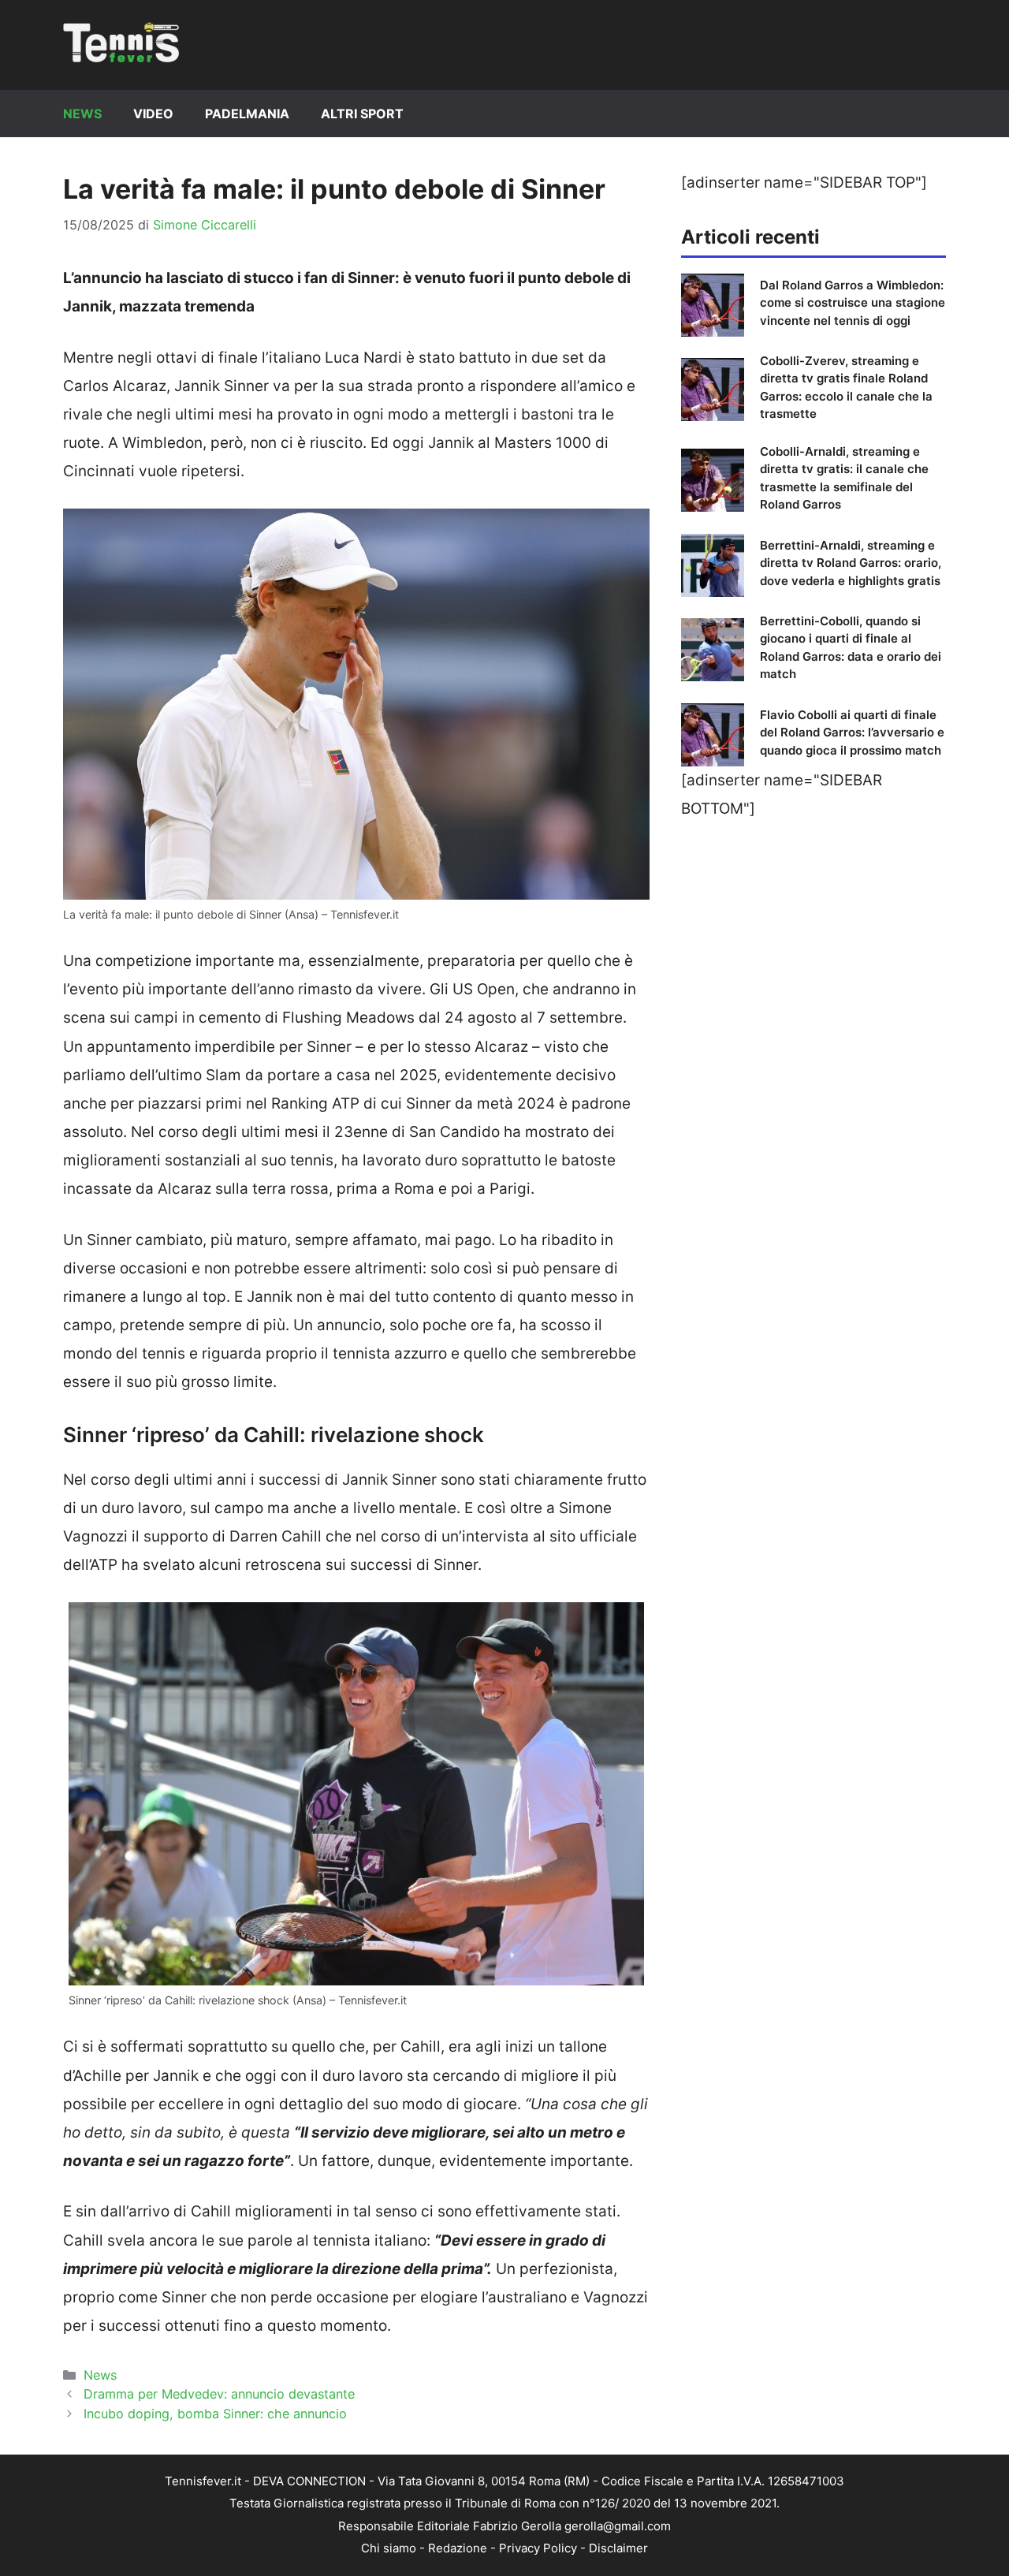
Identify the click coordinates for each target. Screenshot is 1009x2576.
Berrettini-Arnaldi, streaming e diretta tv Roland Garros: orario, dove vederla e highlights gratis (851, 563)
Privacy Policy (538, 2548)
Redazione (458, 2548)
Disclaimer (618, 2548)
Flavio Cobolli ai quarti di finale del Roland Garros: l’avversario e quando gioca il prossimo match (852, 733)
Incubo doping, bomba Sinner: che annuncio (215, 2414)
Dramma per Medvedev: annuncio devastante (219, 2394)
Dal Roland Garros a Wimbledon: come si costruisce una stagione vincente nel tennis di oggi (853, 303)
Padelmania (247, 114)
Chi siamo (389, 2548)
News (82, 114)
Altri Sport (362, 114)
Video (153, 114)
